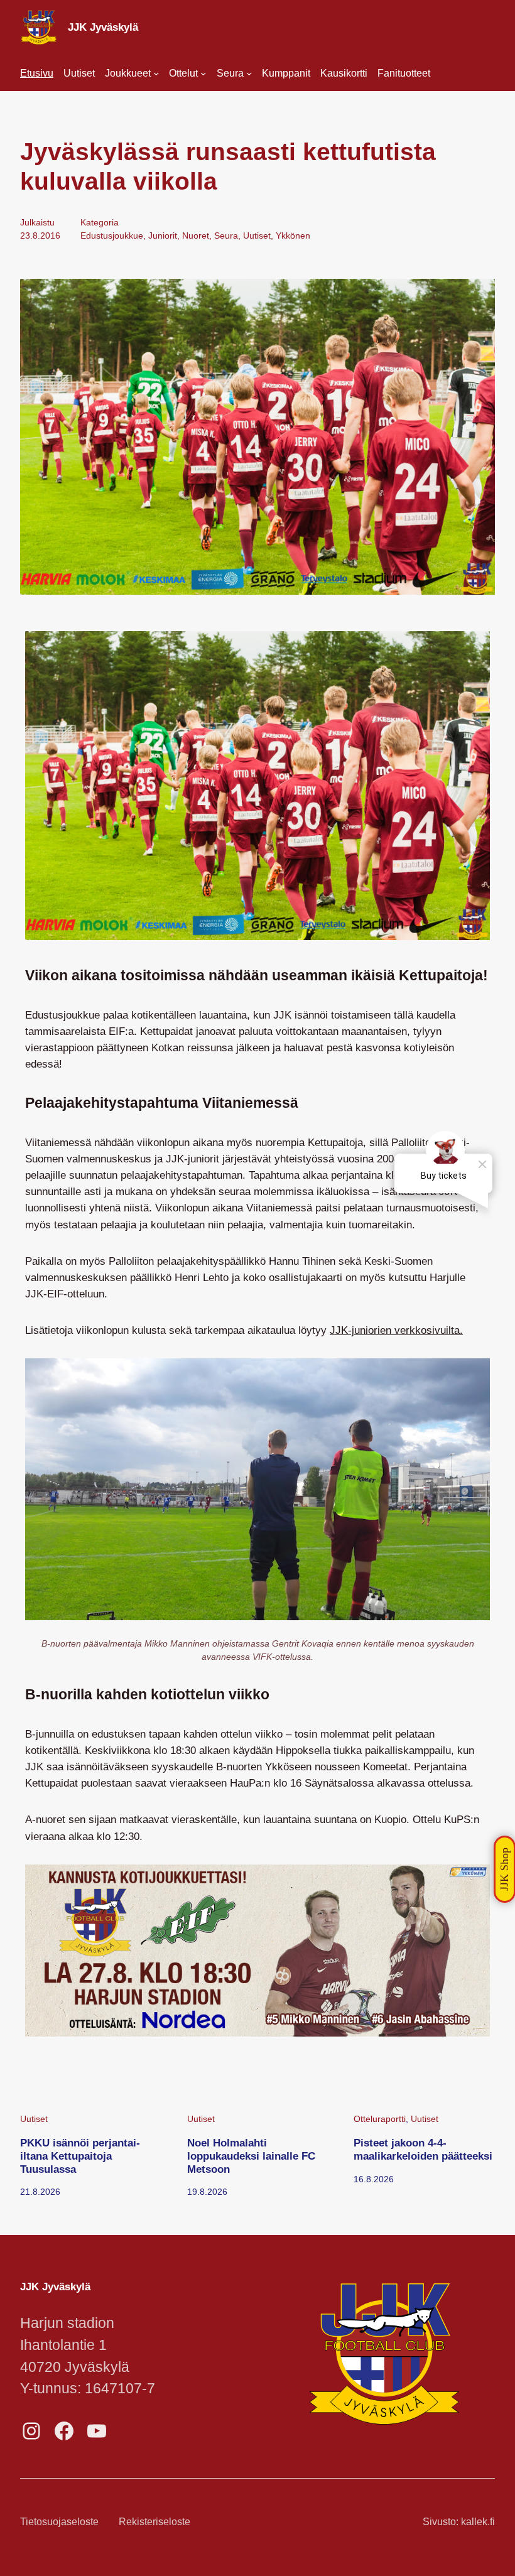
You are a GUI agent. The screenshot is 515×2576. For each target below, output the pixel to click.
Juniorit (163, 235)
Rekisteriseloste (154, 2522)
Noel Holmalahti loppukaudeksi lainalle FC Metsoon (251, 2156)
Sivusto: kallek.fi (459, 2522)
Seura (226, 235)
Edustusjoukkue (112, 235)
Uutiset (257, 235)
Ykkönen (293, 235)
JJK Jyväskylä (103, 27)
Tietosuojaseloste (59, 2522)
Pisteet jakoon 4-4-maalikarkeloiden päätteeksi (423, 2149)
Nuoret (196, 235)
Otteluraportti (380, 2119)
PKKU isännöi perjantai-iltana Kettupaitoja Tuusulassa (80, 2156)
